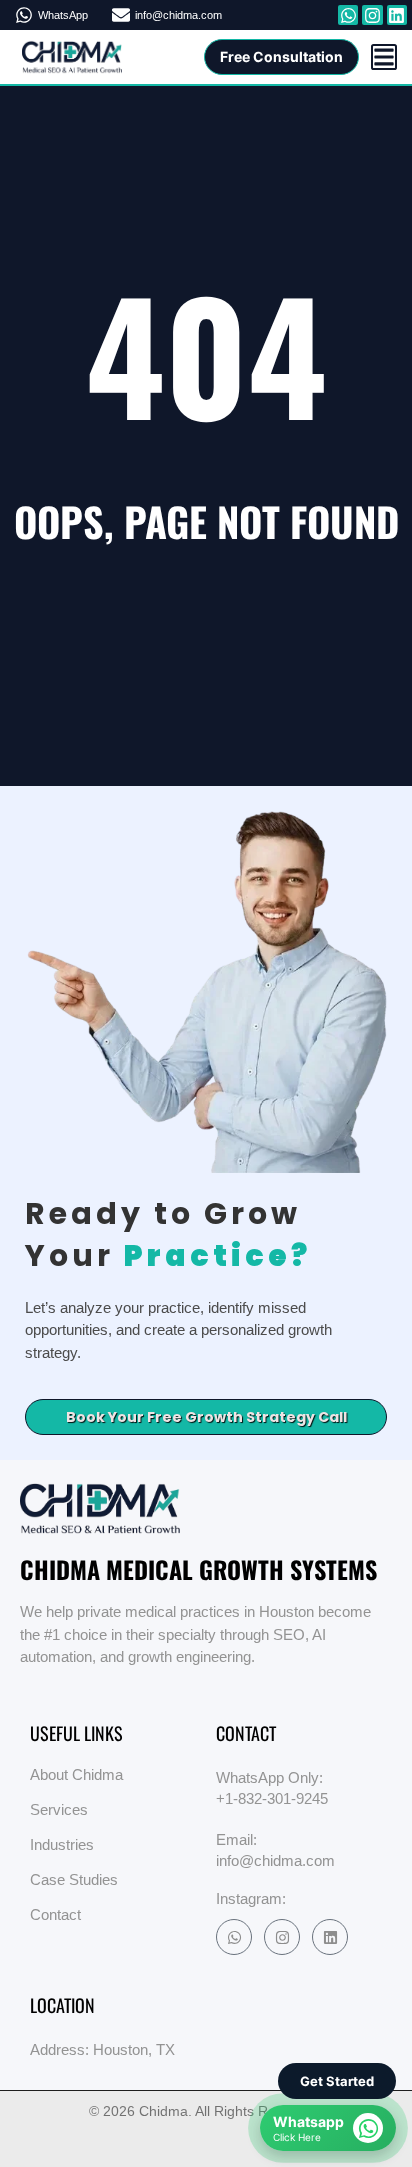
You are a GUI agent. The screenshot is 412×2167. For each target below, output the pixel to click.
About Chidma (76, 1774)
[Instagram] (282, 1937)
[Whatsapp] (348, 15)
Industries (62, 1844)
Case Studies (74, 1879)
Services (59, 1809)
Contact (55, 1914)
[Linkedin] (330, 1937)
